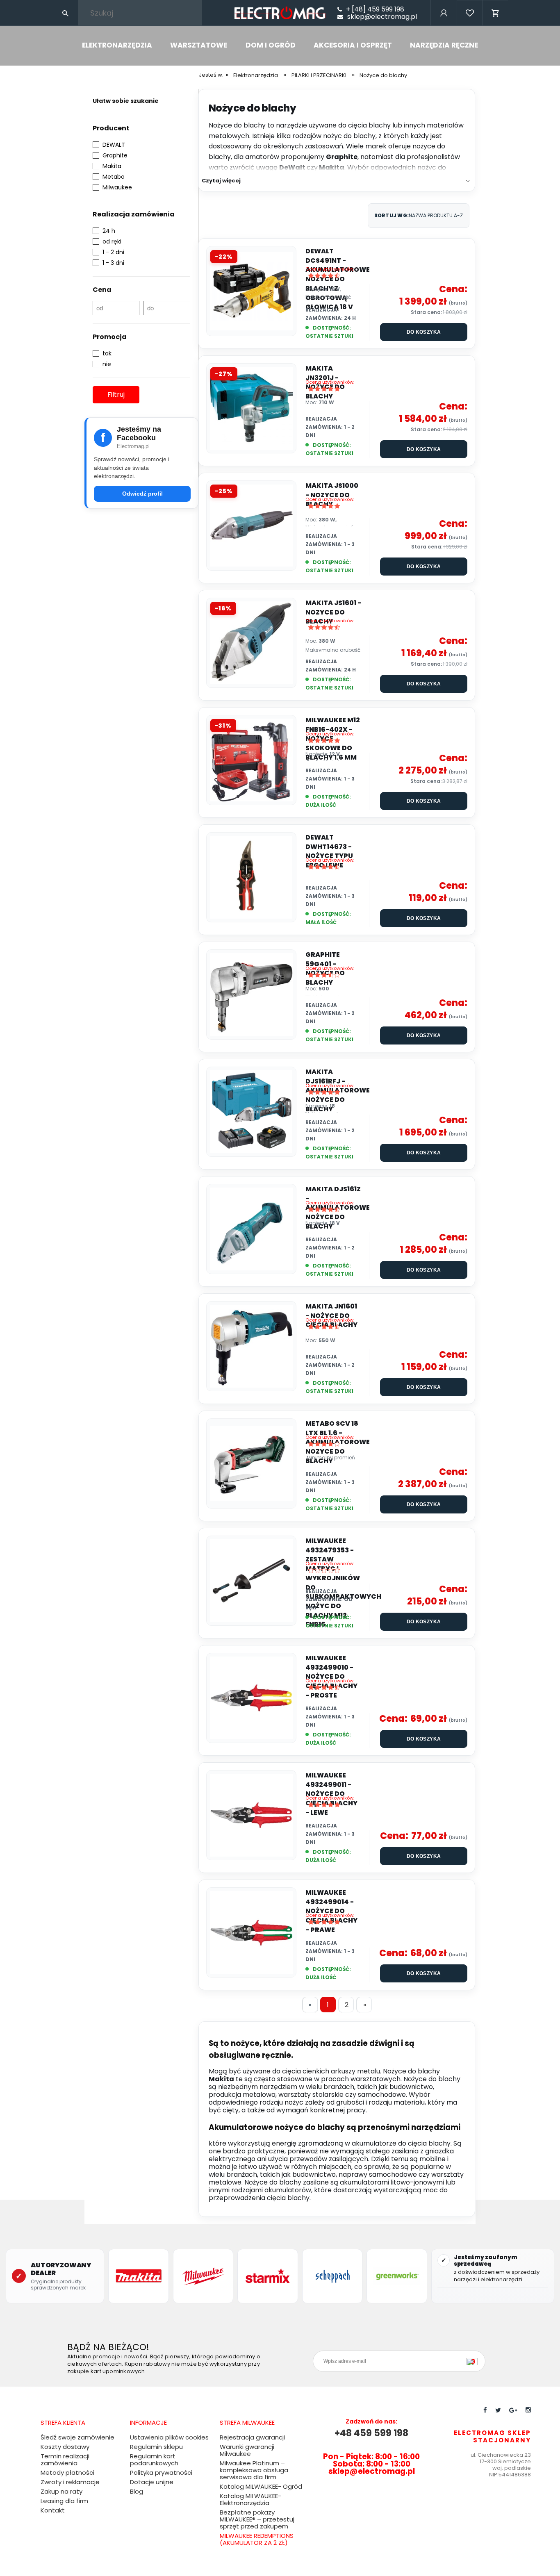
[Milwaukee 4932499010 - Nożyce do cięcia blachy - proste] (251, 1698)
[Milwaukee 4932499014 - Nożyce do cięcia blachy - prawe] (251, 1932)
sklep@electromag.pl (382, 17)
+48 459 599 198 (371, 2433)
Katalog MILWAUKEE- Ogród (261, 2486)
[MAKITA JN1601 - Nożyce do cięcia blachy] (251, 1346)
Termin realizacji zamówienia (65, 2460)
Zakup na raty (61, 2491)
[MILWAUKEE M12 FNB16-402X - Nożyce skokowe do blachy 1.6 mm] (251, 760)
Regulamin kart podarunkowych (154, 2460)
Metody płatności (67, 2472)
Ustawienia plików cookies (169, 2437)
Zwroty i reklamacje (70, 2482)
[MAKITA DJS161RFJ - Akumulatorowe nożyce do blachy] (251, 1112)
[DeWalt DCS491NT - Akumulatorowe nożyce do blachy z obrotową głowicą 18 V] (251, 291)
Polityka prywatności (161, 2472)
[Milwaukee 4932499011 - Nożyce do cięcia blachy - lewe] (251, 1815)
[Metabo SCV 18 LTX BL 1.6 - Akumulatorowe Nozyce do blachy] (251, 1463)
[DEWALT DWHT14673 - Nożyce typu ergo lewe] (251, 877)
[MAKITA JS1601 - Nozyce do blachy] (251, 643)
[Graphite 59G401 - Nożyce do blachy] (251, 994)
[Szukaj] (65, 13)
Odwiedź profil (142, 494)
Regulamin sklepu (156, 2447)
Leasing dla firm (64, 2501)
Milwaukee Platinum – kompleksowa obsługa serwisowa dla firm (254, 2470)
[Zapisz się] (474, 2361)
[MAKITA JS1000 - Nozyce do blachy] (251, 526)
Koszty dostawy (65, 2447)
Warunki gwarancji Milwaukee (247, 2450)
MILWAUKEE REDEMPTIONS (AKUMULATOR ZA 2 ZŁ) (257, 2539)
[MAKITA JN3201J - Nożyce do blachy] (251, 408)
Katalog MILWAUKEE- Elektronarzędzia (250, 2499)
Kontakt (53, 2510)
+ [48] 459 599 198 (375, 9)
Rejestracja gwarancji (252, 2437)
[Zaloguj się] (443, 24)
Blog (137, 2491)
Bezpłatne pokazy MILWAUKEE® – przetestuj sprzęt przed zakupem (257, 2519)
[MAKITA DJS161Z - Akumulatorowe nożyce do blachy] (251, 1229)
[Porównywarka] (470, 24)
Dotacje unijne (152, 2482)
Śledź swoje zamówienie (77, 2437)
